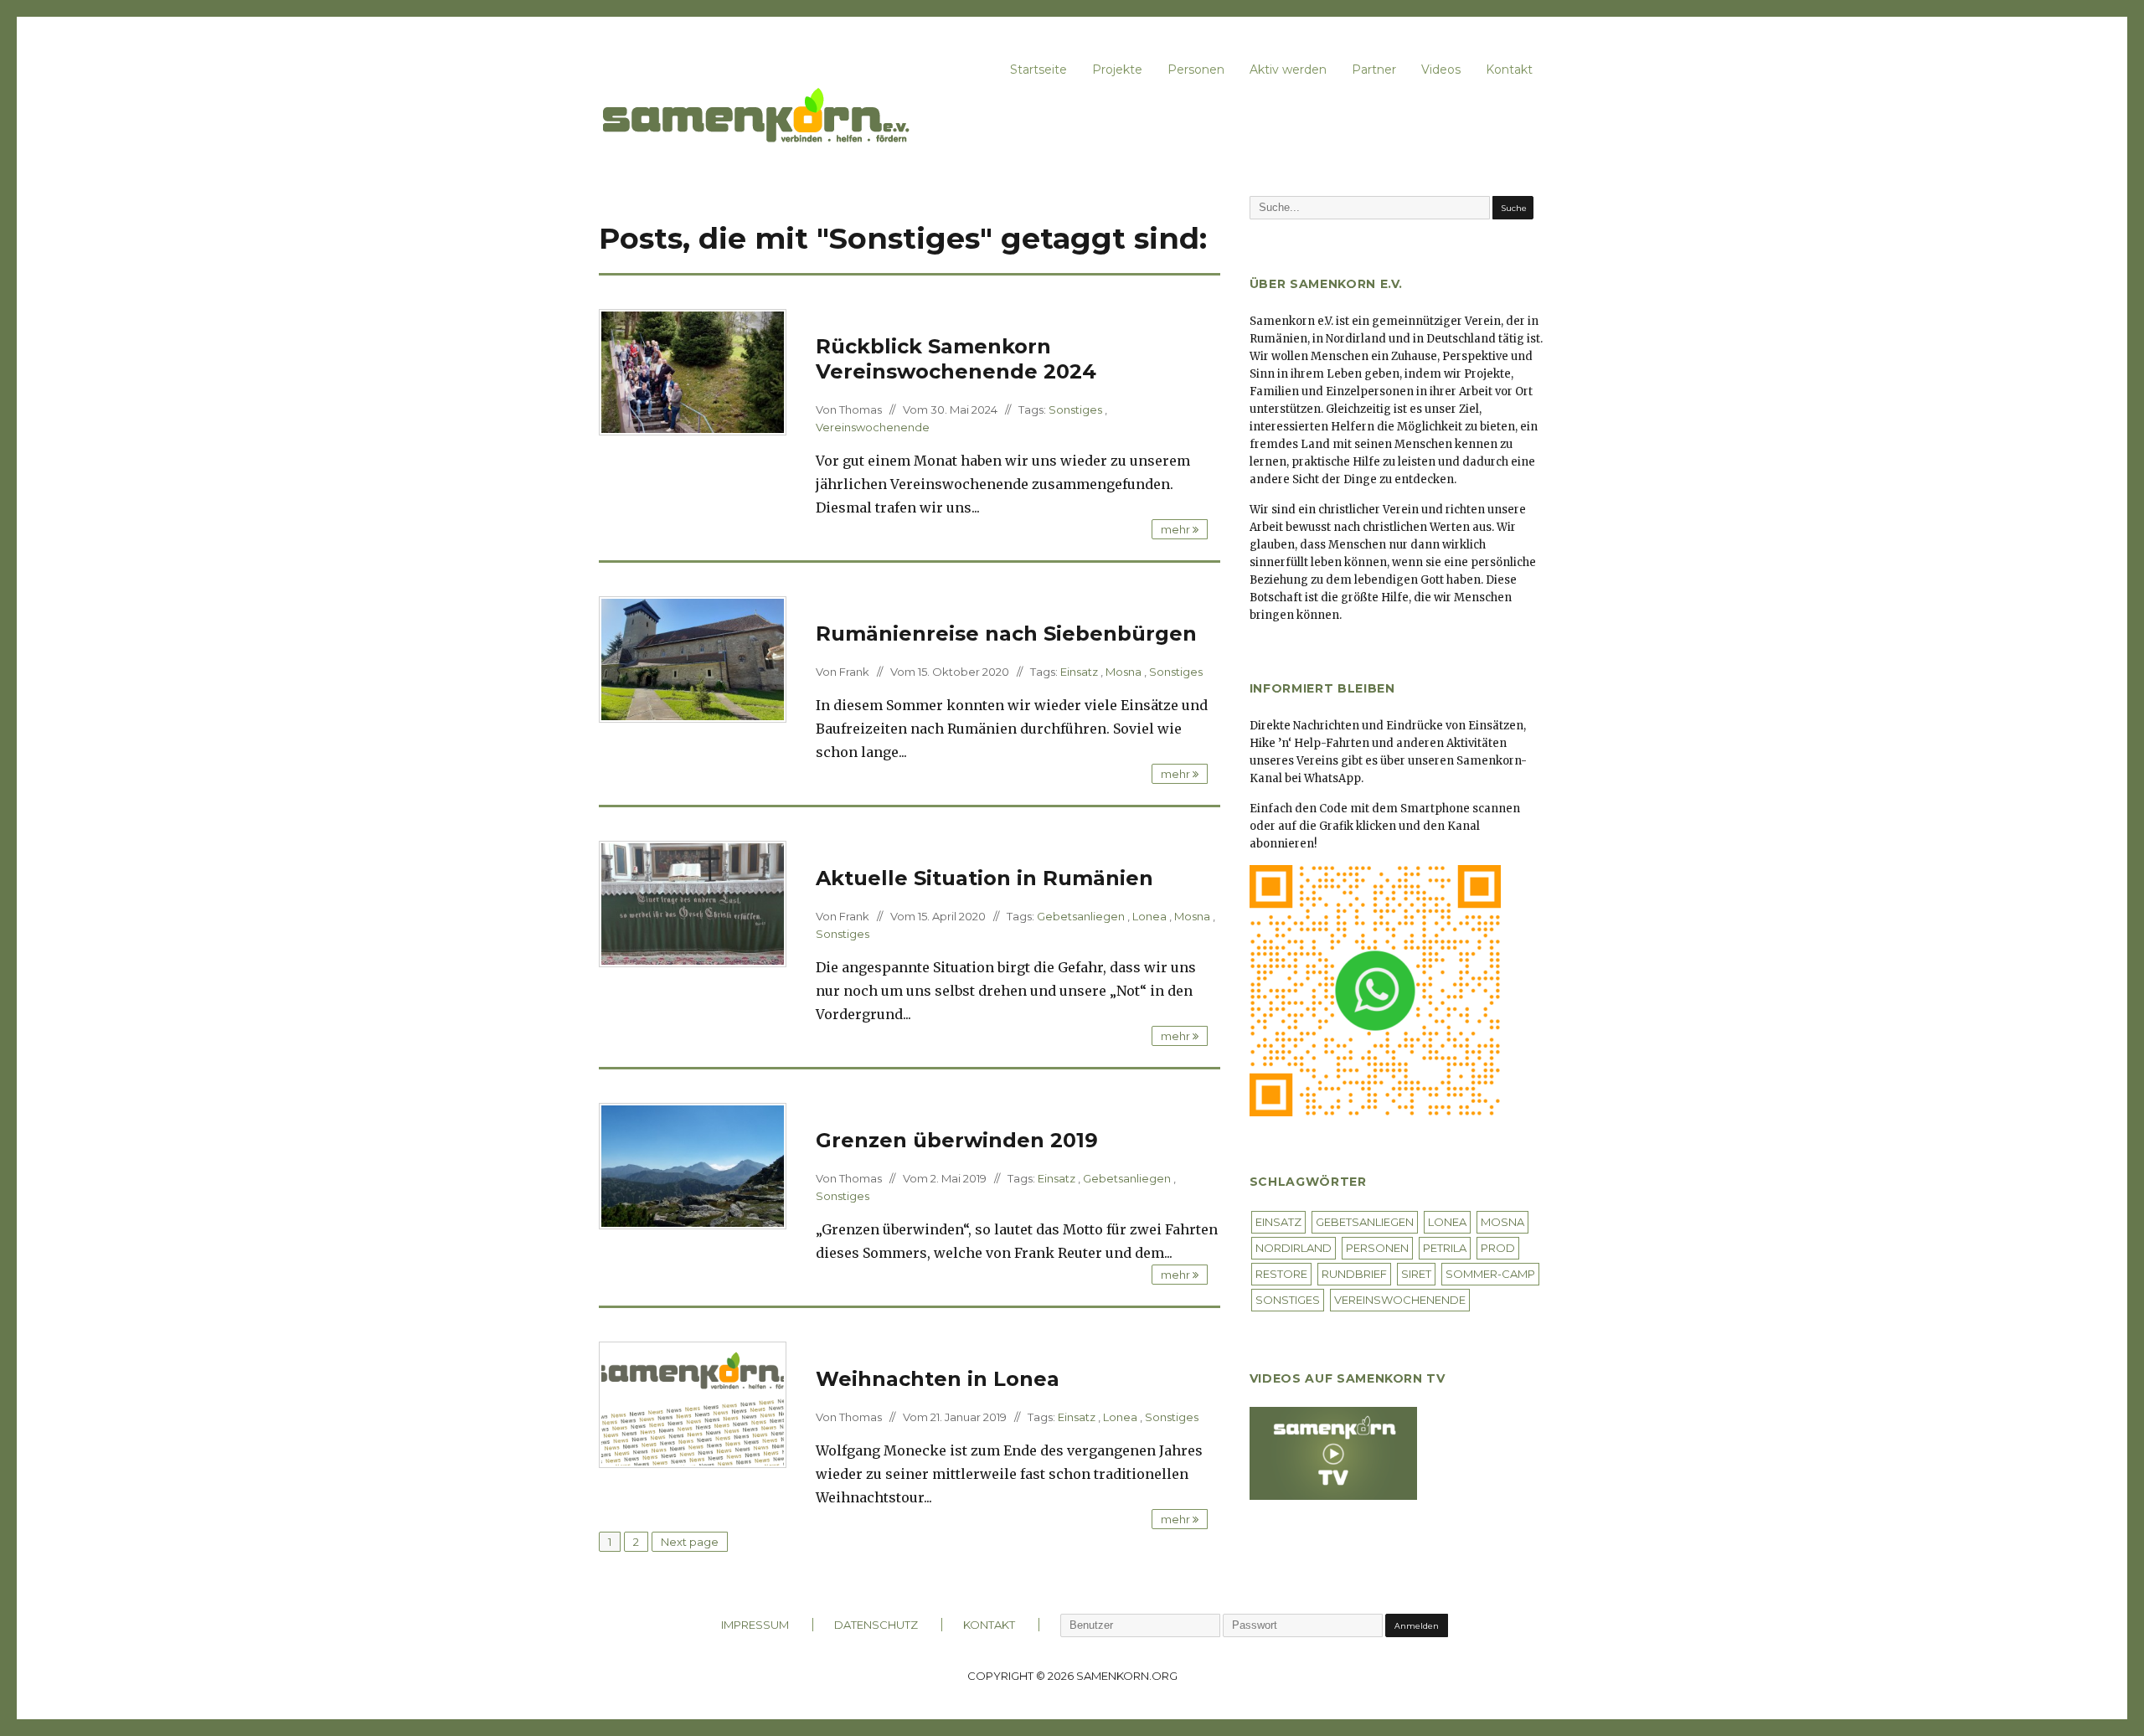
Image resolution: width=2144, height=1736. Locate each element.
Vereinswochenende (873, 427)
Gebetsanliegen (1081, 916)
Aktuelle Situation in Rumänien (984, 878)
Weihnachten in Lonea (938, 1379)
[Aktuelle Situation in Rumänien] (693, 903)
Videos (1441, 70)
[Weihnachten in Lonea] (693, 1404)
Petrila (1445, 1248)
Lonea (1149, 916)
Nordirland (1294, 1248)
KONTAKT (989, 1625)
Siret (1416, 1274)
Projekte (1117, 70)
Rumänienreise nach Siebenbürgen (1006, 634)
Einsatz (1079, 672)
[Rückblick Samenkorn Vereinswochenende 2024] (693, 371)
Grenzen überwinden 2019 (957, 1140)
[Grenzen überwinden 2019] (693, 1165)
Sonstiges (1075, 410)
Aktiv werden (1288, 70)
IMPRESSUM (755, 1625)
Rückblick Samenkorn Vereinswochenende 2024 (956, 359)
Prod (1498, 1248)
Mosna (1124, 672)
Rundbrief (1354, 1274)
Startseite (1038, 70)
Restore (1281, 1274)
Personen (1196, 70)
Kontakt (1509, 70)
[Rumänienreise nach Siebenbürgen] (693, 658)
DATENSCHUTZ (876, 1625)
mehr (1177, 529)
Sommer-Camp (1490, 1274)
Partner (1374, 70)
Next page (690, 1542)
